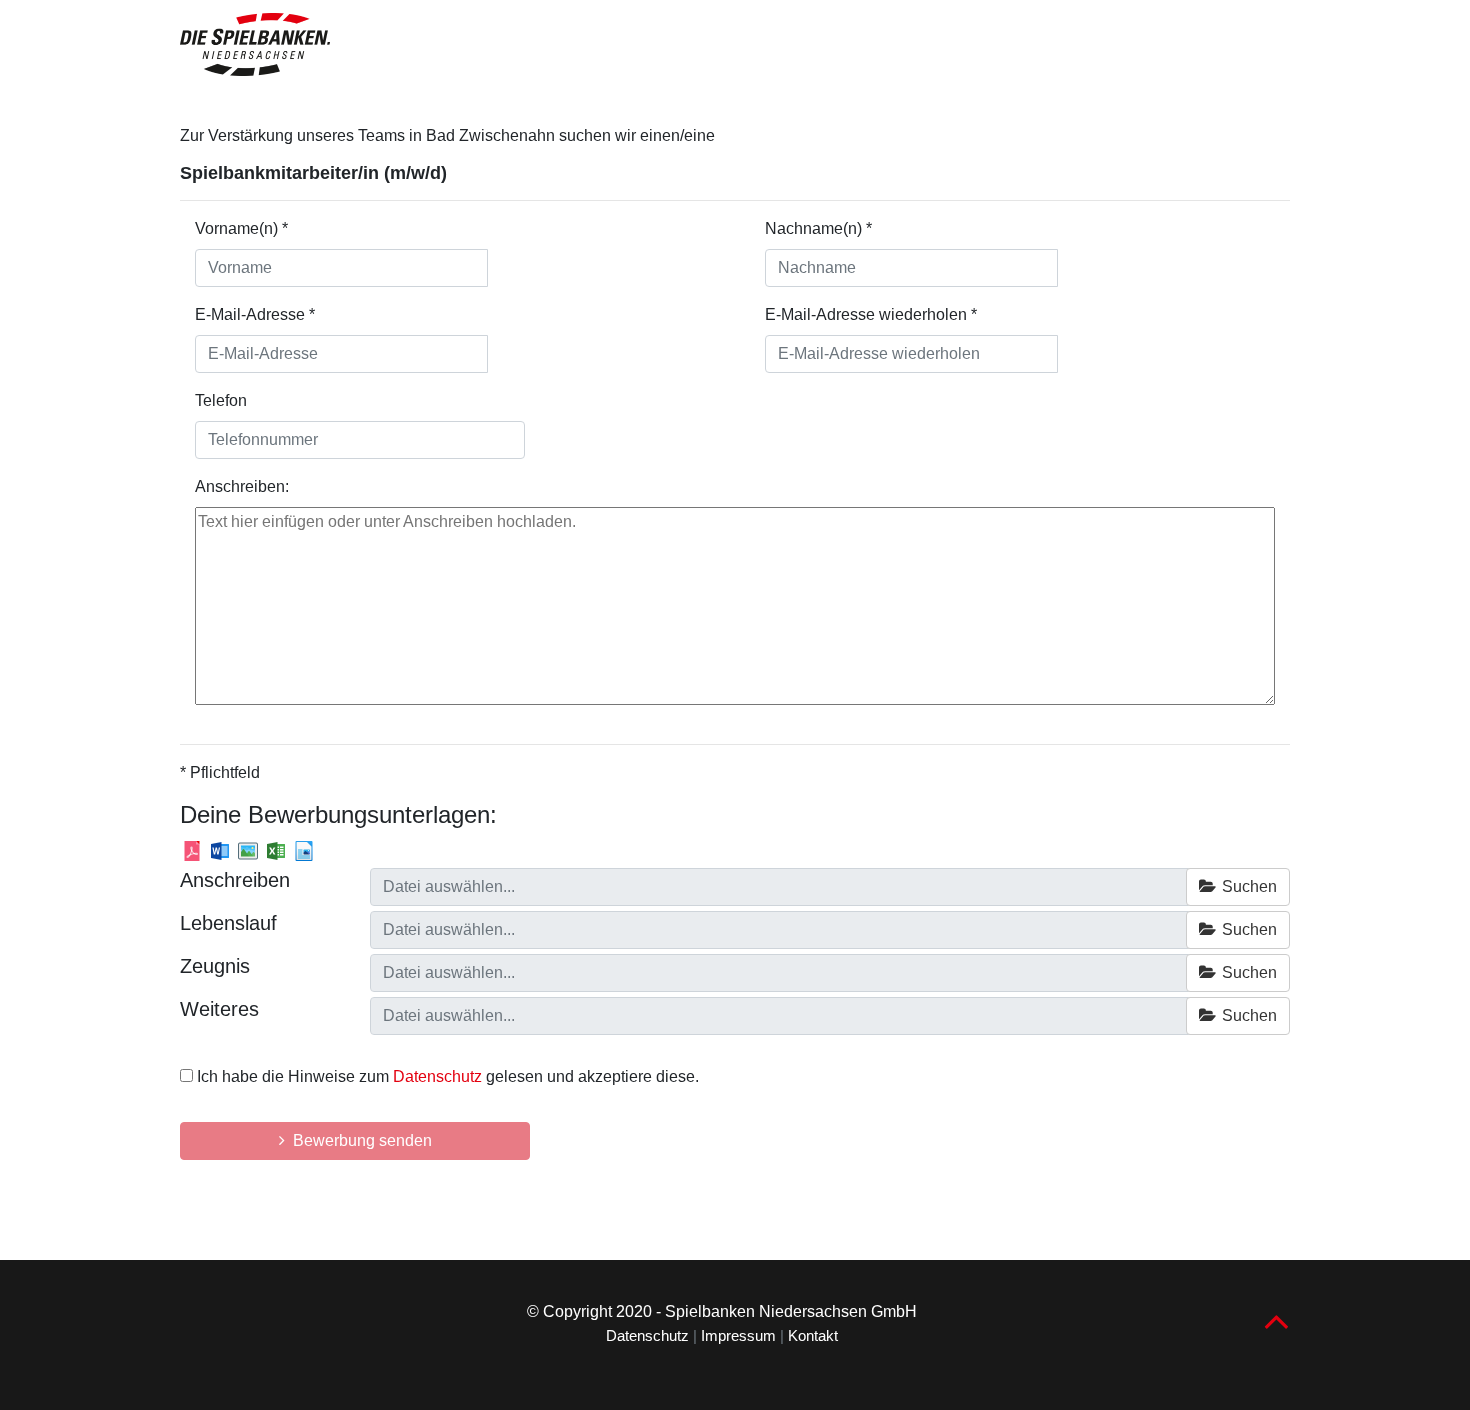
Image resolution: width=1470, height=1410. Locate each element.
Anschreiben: (242, 486)
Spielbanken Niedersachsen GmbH (791, 1311)
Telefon (221, 400)
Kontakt (813, 1335)
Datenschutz (437, 1076)
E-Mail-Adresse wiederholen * (871, 314)
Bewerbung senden (358, 1140)
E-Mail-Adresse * (255, 314)
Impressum (738, 1335)
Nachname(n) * (818, 228)
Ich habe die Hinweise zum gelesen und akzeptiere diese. (448, 1076)
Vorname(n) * (241, 228)
